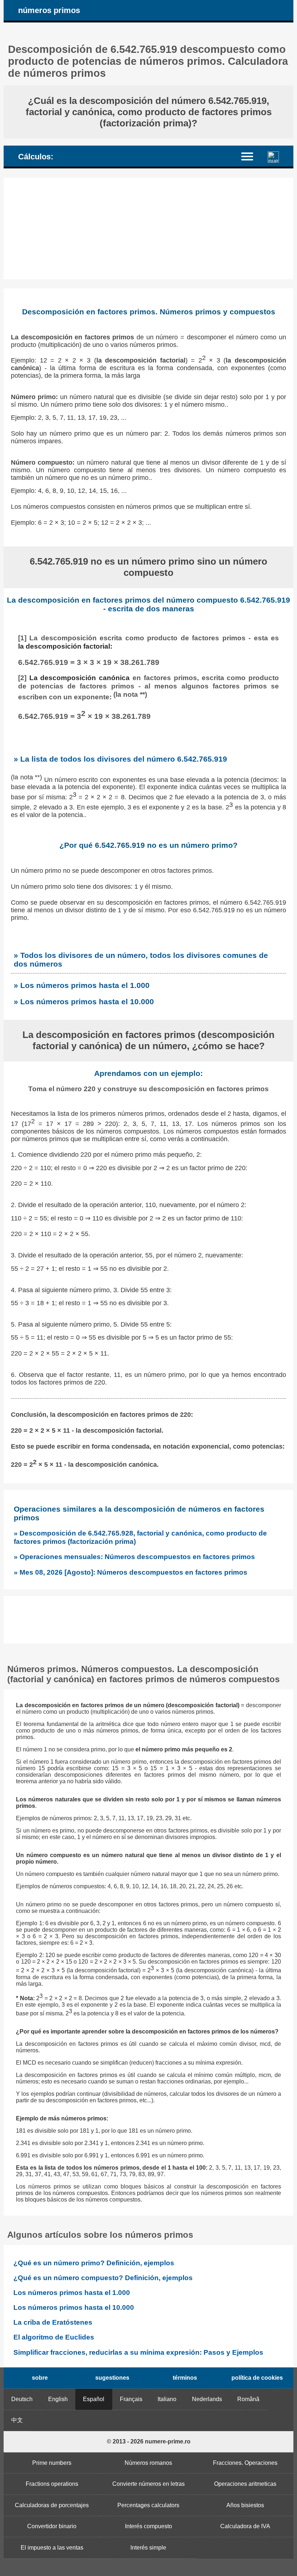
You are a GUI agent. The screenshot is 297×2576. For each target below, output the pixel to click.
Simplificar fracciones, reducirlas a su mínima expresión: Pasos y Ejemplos (138, 2352)
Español (94, 2399)
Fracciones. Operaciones (245, 2463)
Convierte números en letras (148, 2484)
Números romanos (148, 2463)
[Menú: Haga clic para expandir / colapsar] (252, 156)
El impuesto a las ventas (52, 2548)
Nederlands (207, 2399)
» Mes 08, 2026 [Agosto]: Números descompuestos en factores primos (131, 1572)
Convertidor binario (52, 2526)
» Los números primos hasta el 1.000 (82, 985)
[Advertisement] (148, 229)
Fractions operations (52, 2484)
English (58, 2399)
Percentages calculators (148, 2505)
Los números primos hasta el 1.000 (72, 2293)
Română (248, 2399)
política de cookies (257, 2378)
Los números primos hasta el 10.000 (74, 2307)
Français (131, 2399)
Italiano (167, 2399)
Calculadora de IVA (245, 2526)
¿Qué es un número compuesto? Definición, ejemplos (103, 2278)
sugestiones (112, 2378)
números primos (49, 10)
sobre (40, 2378)
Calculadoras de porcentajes (52, 2505)
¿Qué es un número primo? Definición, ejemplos (94, 2263)
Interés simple (148, 2548)
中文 (17, 2420)
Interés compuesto (148, 2526)
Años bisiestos (245, 2505)
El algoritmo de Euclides (54, 2337)
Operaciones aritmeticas (245, 2484)
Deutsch (22, 2399)
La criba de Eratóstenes (53, 2322)
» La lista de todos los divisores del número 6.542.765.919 (120, 759)
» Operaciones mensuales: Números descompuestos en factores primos (134, 1557)
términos (185, 2378)
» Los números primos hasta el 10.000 (84, 1002)
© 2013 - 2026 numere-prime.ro (149, 2441)
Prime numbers (52, 2463)
